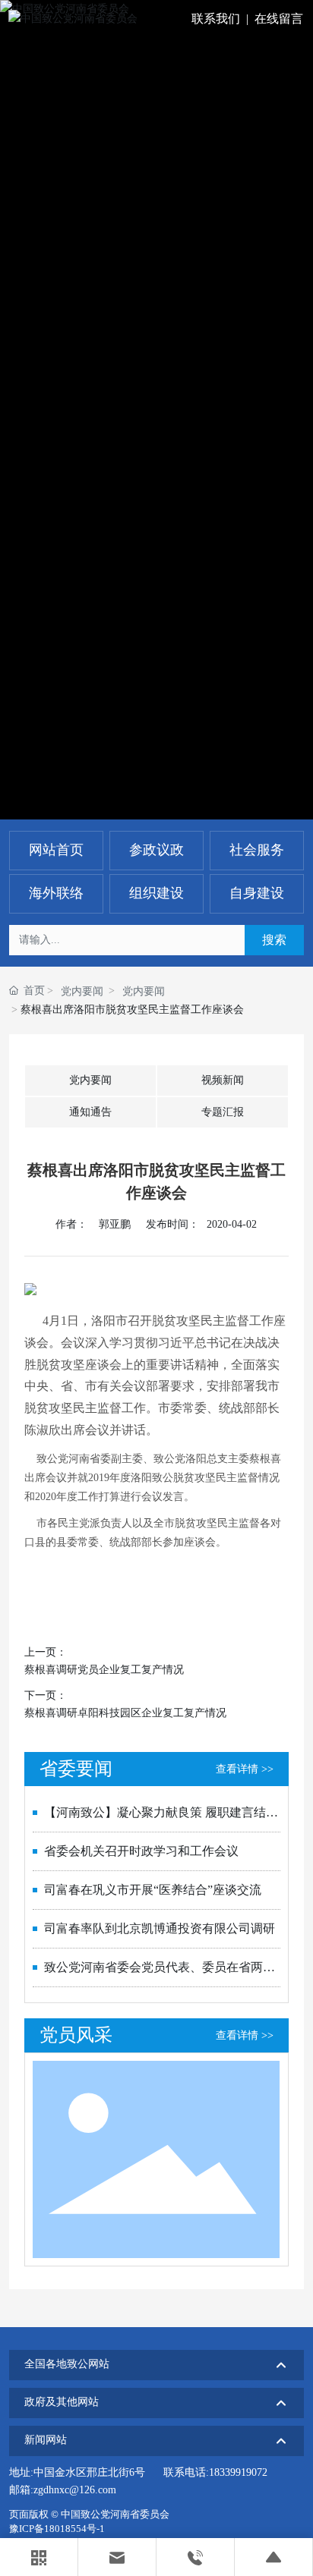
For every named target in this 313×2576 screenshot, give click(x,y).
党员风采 (76, 2035)
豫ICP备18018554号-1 (57, 2529)
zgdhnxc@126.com (75, 2490)
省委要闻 (76, 1769)
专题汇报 (223, 1112)
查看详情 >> (245, 1769)
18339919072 (238, 2472)
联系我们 (216, 19)
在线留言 (279, 19)
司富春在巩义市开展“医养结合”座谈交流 (153, 1890)
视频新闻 (223, 1080)
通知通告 (90, 1112)
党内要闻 (82, 991)
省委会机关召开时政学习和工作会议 (141, 1851)
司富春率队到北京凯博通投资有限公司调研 (160, 1928)
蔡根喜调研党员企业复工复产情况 (104, 1670)
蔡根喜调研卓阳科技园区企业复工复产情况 (125, 1713)
